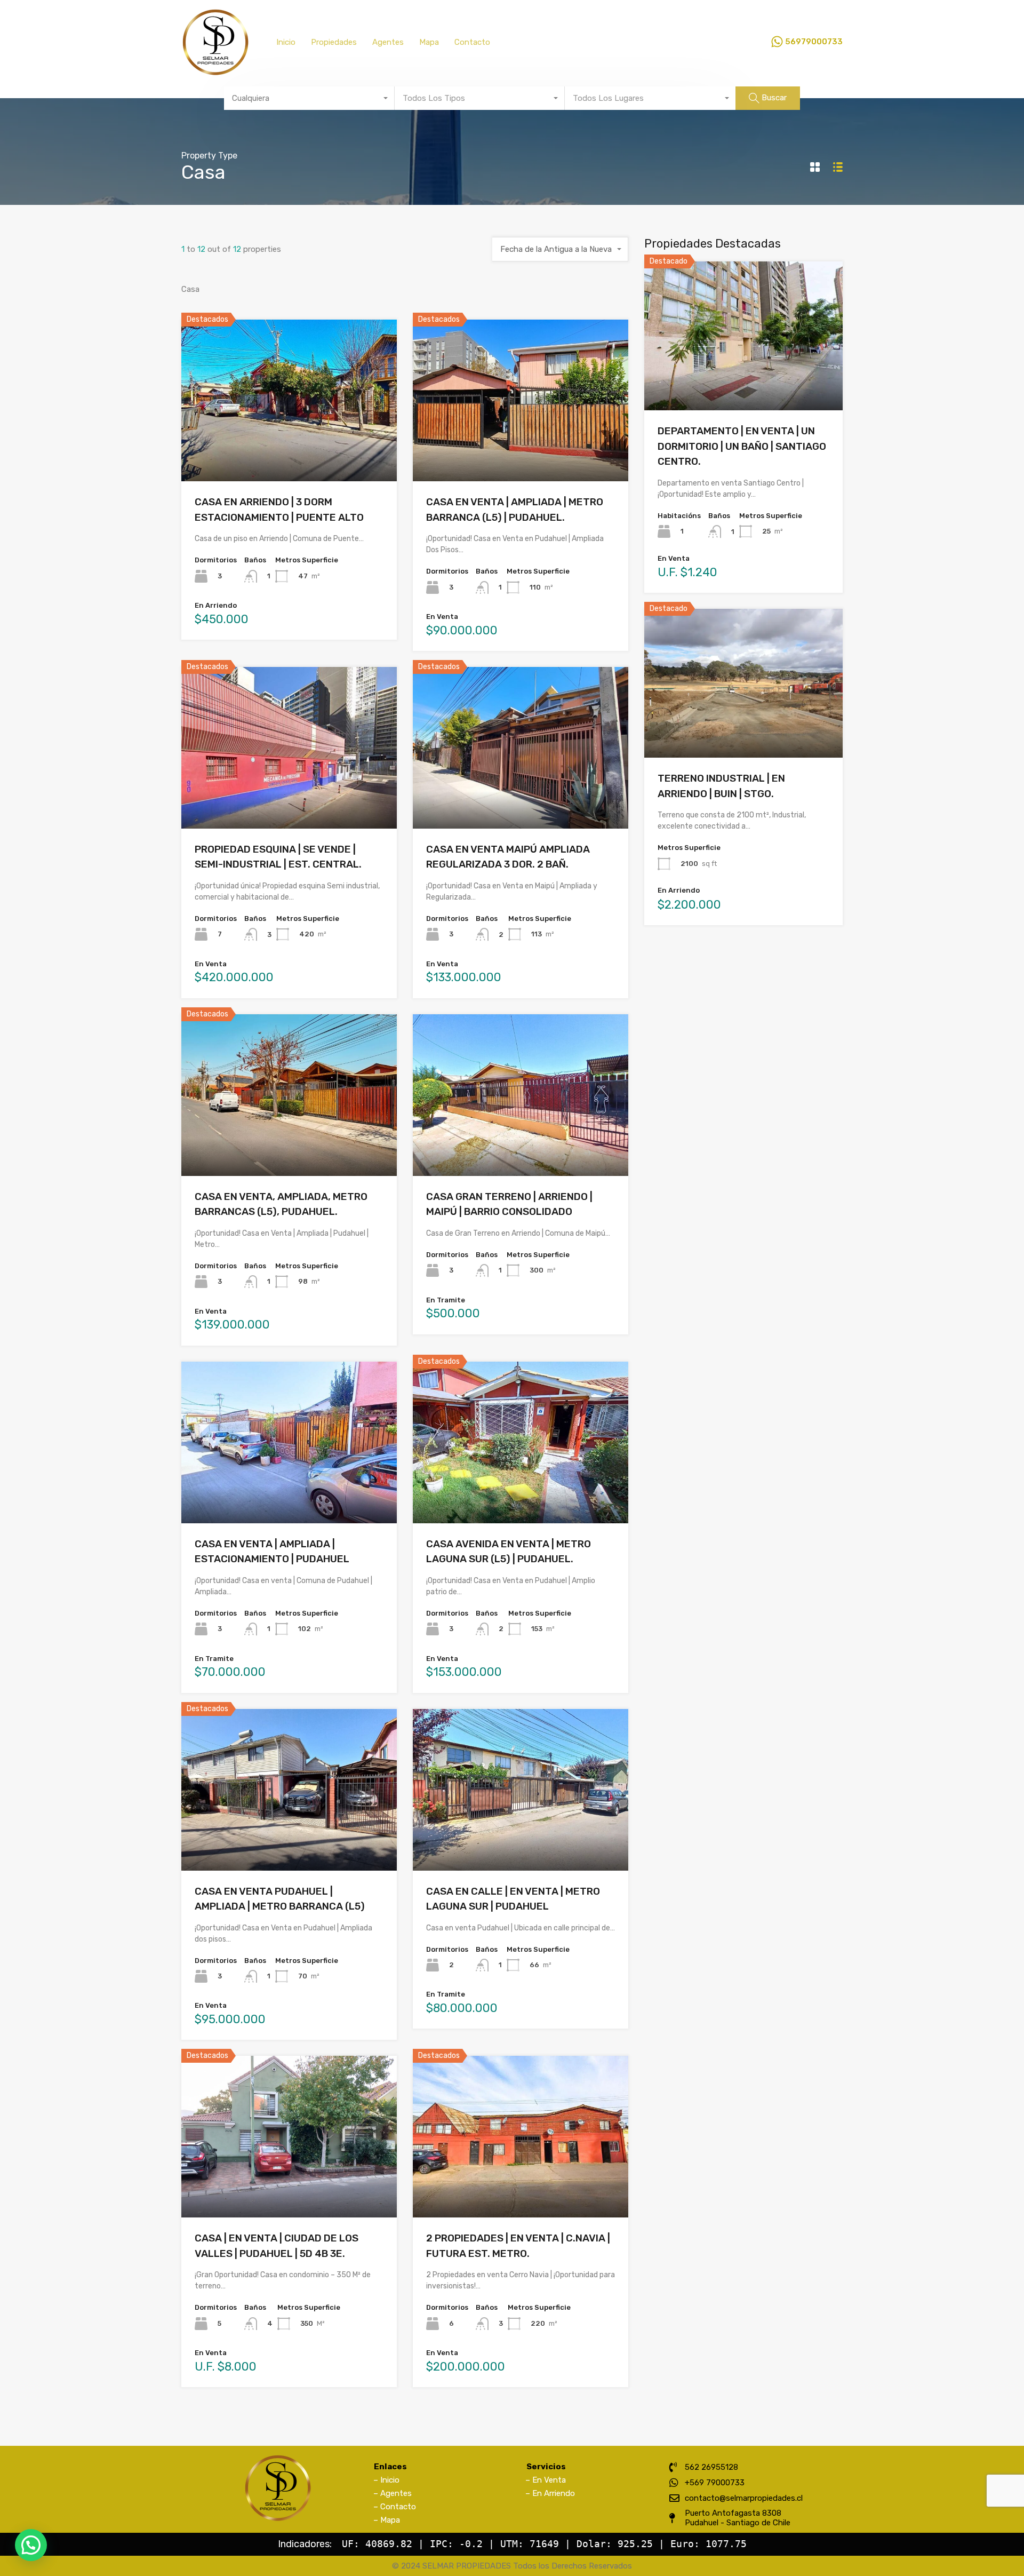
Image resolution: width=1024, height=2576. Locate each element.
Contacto (472, 42)
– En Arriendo (550, 2493)
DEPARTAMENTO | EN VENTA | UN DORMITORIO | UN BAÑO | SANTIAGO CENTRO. (742, 446)
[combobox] (309, 98)
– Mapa (387, 2520)
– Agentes (393, 2493)
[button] (31, 2545)
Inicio (286, 42)
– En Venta (546, 2480)
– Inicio (386, 2480)
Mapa (429, 42)
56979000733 (814, 42)
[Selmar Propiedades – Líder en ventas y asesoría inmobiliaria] (215, 71)
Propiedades (334, 42)
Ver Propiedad (289, 449)
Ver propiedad (744, 381)
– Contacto (395, 2507)
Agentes (388, 42)
